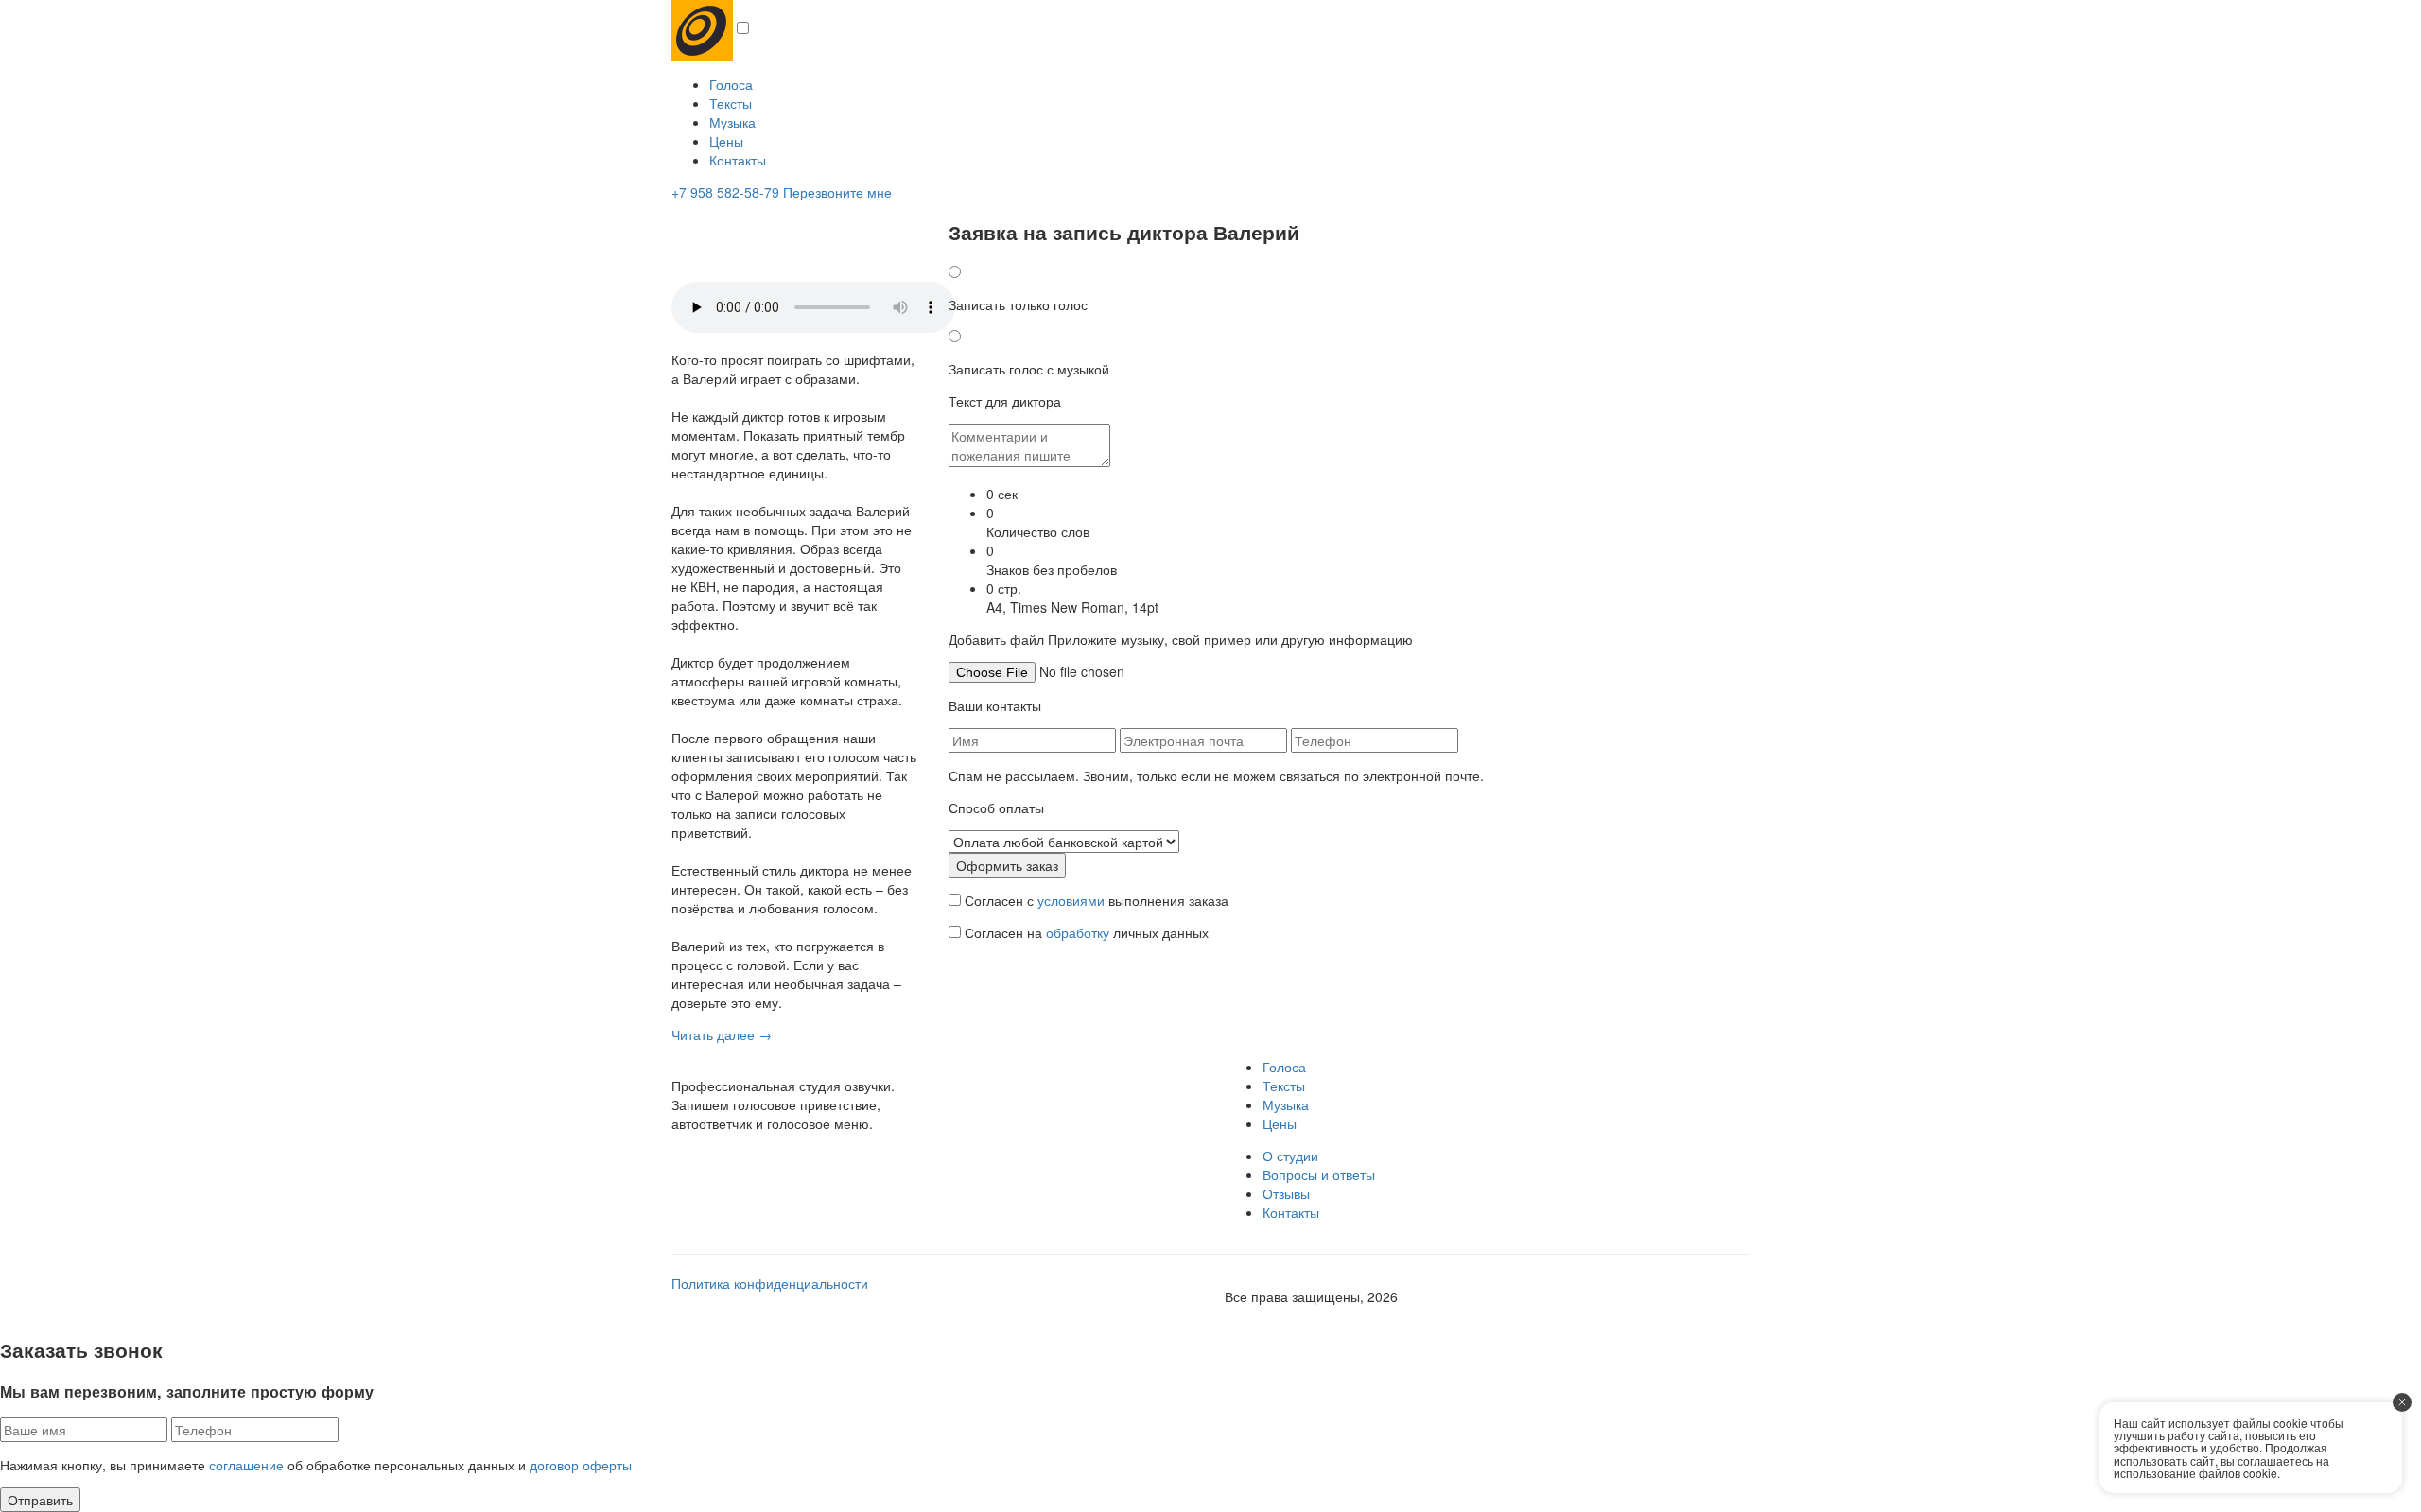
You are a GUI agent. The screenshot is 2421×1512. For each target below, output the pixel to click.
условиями (1071, 900)
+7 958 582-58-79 (725, 192)
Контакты (738, 160)
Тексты (731, 103)
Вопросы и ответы (1319, 1174)
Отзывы (1286, 1193)
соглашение (246, 1465)
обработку (1078, 932)
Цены (726, 141)
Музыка (732, 122)
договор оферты (581, 1465)
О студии (1290, 1156)
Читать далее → (722, 1034)
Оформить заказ (1007, 865)
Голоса (731, 84)
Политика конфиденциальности (770, 1283)
